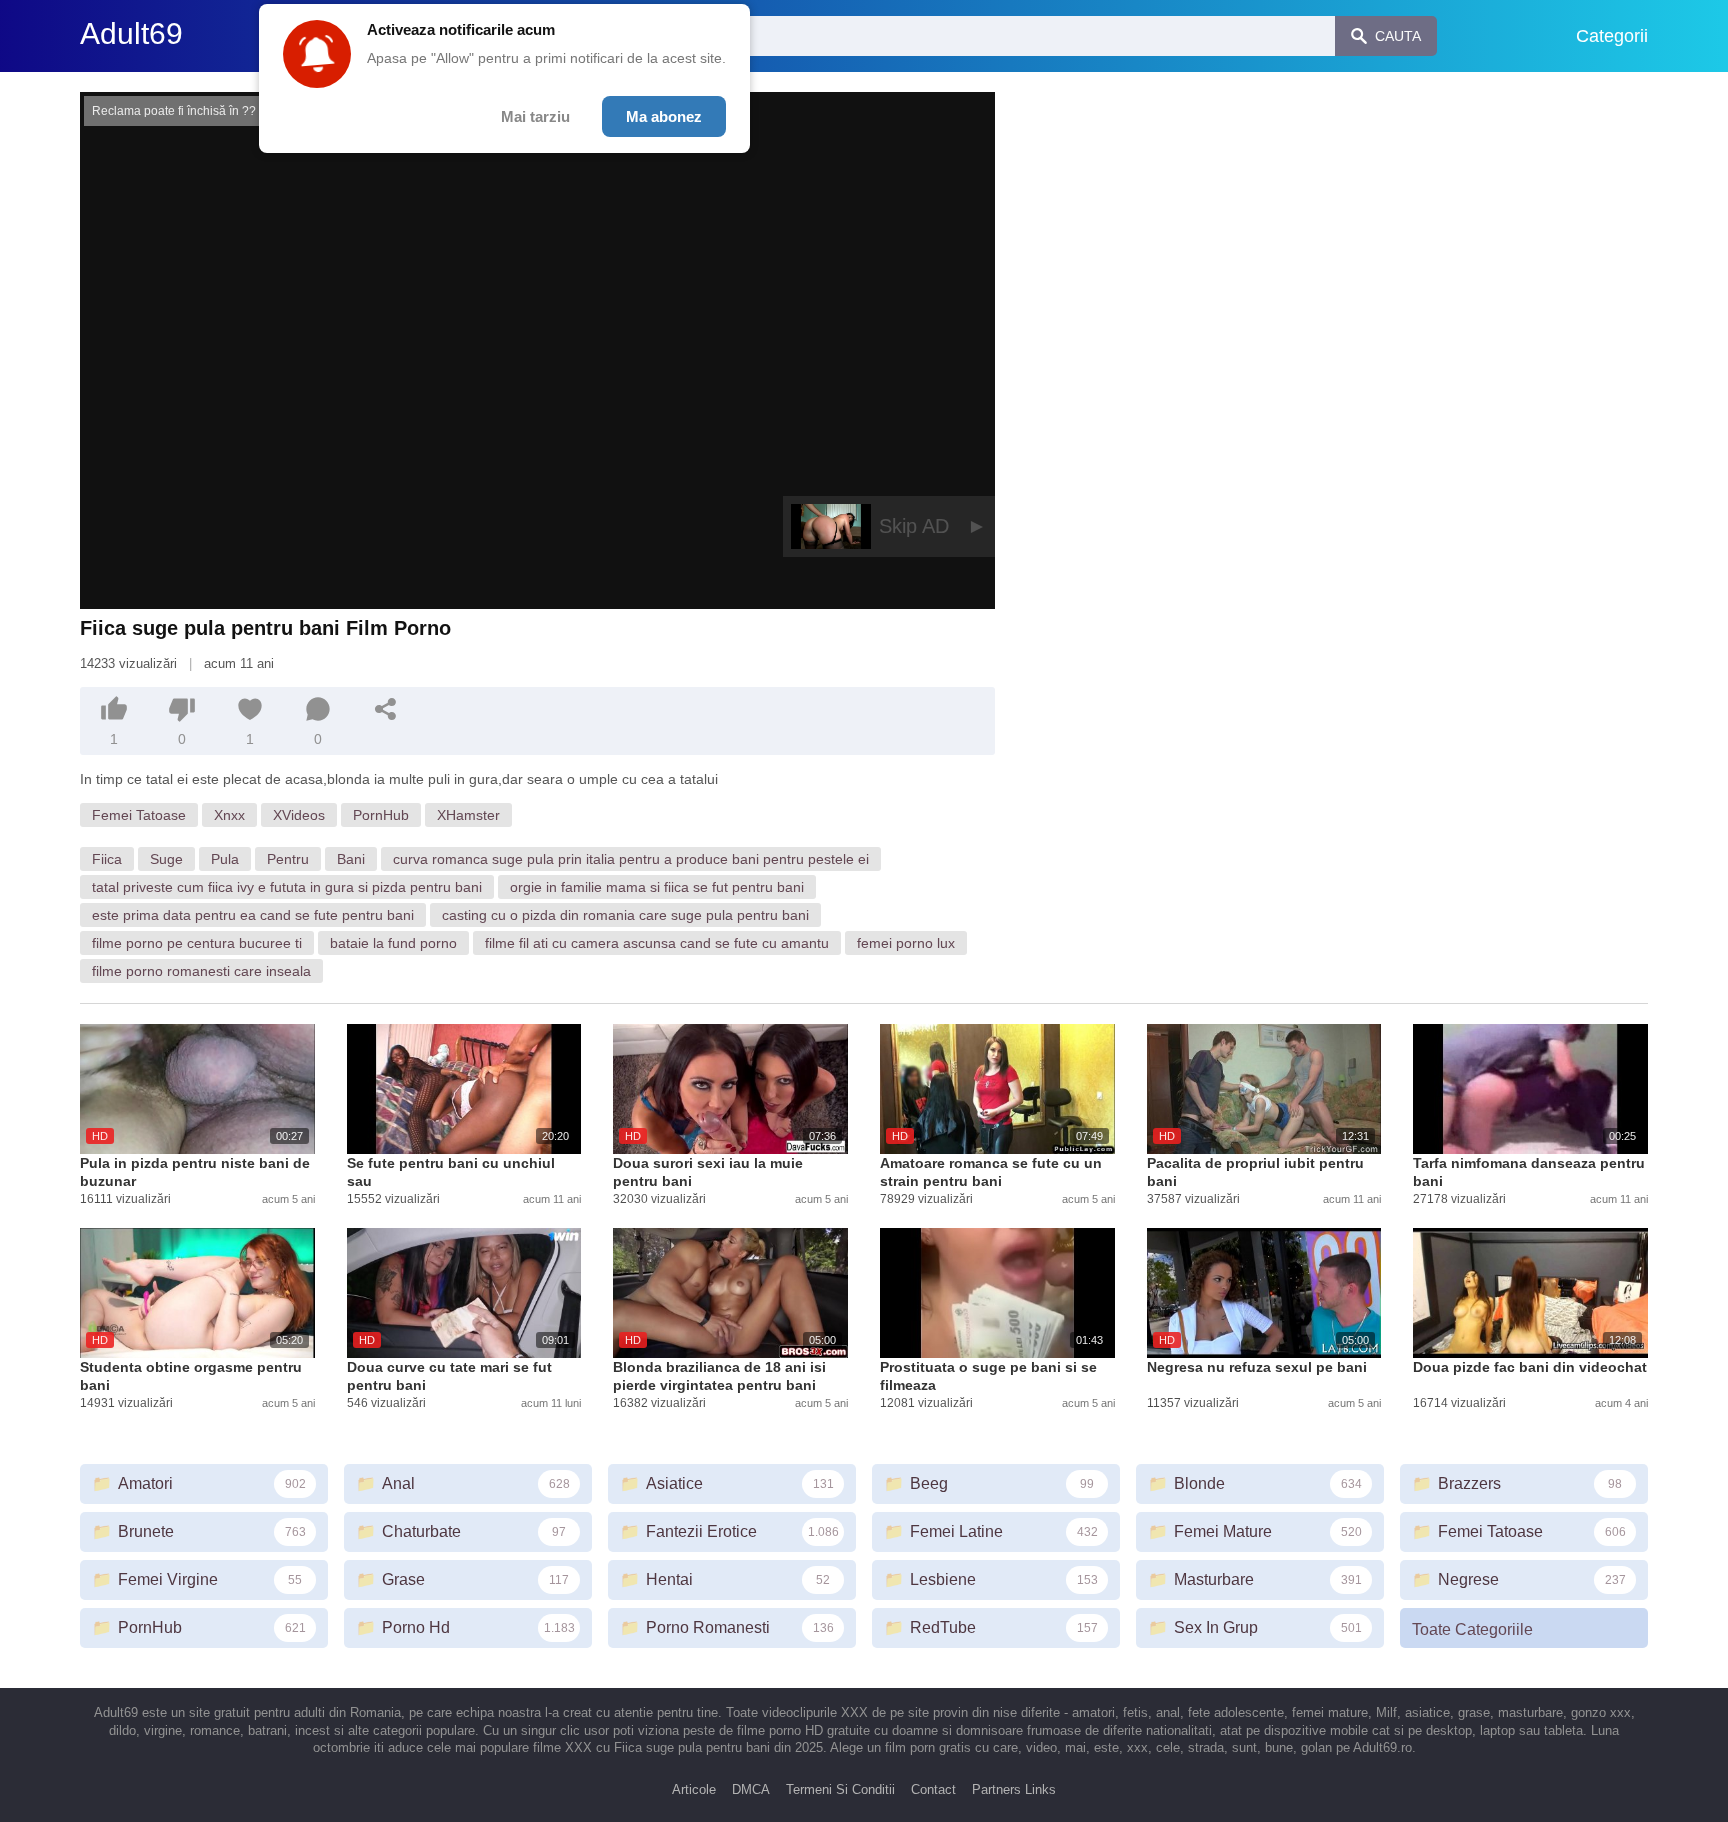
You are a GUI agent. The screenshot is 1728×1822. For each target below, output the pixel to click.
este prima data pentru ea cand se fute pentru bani (253, 915)
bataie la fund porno (393, 943)
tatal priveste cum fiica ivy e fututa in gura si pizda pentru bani (287, 887)
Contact (933, 1789)
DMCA (751, 1789)
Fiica (107, 859)
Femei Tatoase (139, 815)
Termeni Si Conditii (840, 1789)
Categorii (1612, 36)
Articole (694, 1789)
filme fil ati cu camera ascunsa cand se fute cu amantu (657, 943)
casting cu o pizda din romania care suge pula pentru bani (625, 915)
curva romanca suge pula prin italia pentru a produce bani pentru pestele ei (631, 859)
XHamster (468, 815)
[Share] (386, 709)
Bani (351, 859)
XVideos (299, 815)
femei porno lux (906, 943)
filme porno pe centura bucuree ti (197, 943)
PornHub (381, 815)
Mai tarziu (535, 116)
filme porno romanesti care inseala (201, 971)
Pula (225, 859)
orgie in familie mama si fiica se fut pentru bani (657, 887)
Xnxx (229, 815)
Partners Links (1014, 1789)
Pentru (288, 859)
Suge (166, 859)
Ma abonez (664, 116)
